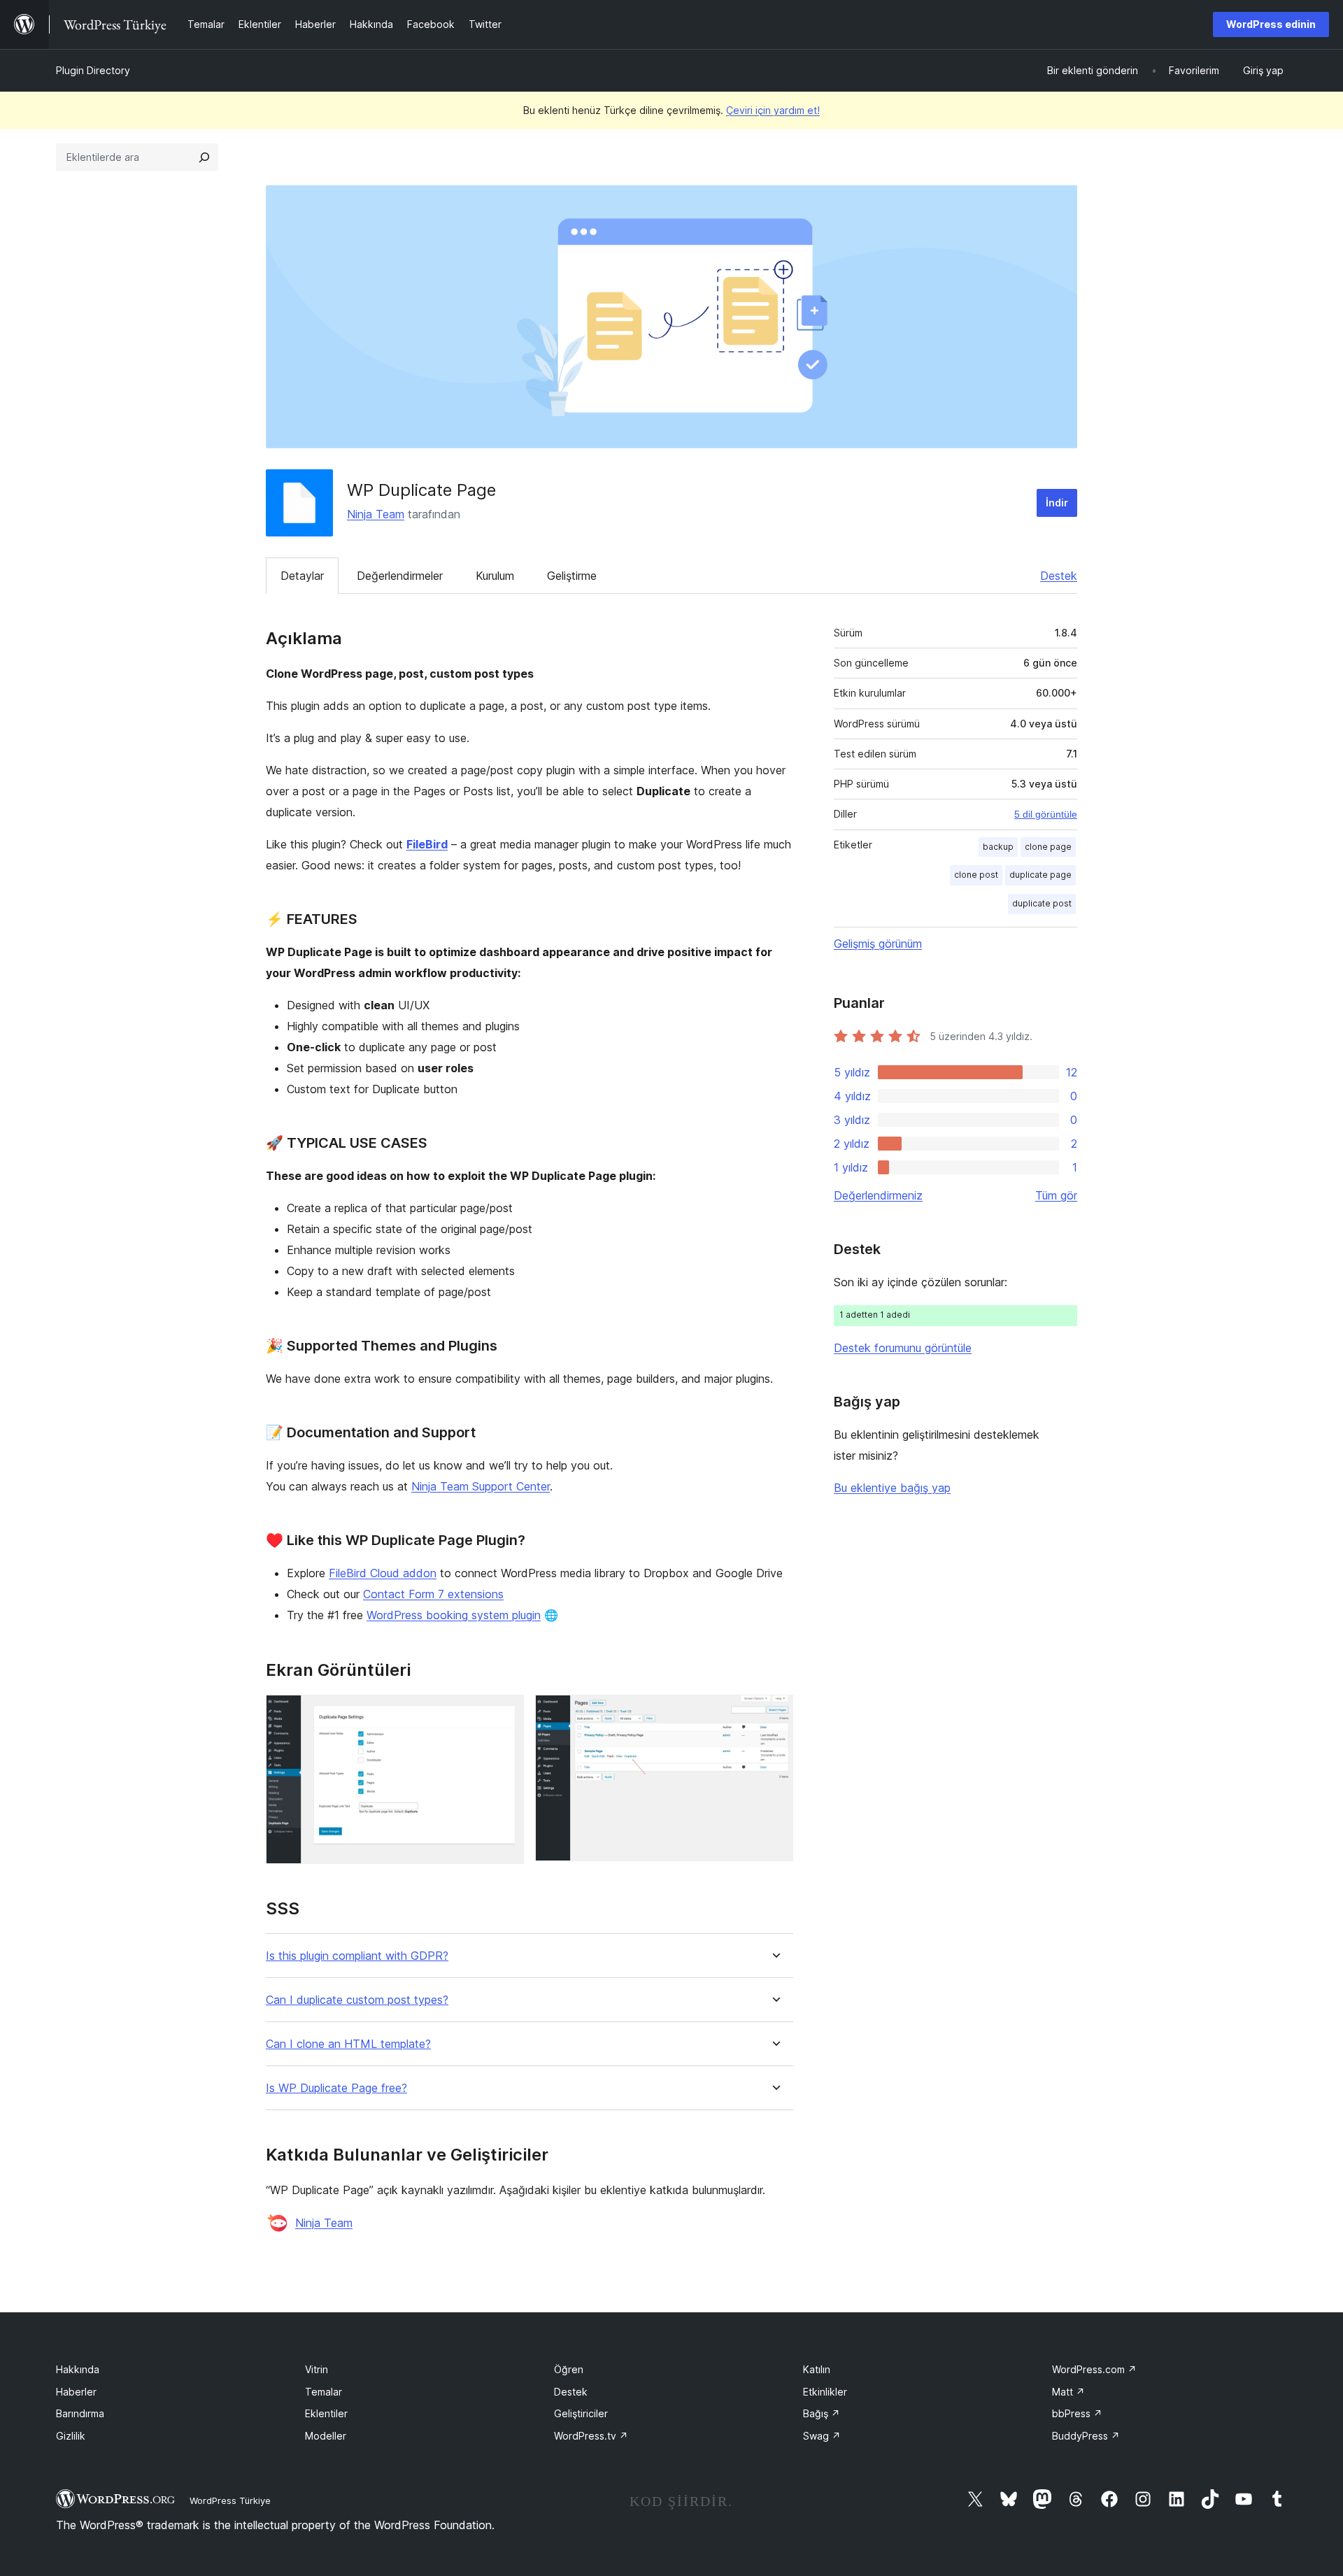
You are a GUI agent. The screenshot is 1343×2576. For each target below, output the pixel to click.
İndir (1057, 503)
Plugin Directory (93, 70)
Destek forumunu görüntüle (903, 1348)
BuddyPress (1086, 2436)
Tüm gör (1056, 1195)
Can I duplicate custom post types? (357, 2000)
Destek (1059, 576)
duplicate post (1042, 903)
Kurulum (495, 576)
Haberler (76, 2392)
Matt (1068, 2392)
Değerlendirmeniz (878, 1195)
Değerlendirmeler (400, 576)
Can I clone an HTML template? (348, 2044)
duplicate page (1040, 875)
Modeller (326, 2436)
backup (998, 847)
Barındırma (80, 2413)
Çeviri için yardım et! (773, 110)
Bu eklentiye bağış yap (892, 1488)
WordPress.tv (591, 2436)
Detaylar (302, 576)
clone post (976, 875)
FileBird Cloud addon (383, 1573)
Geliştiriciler (581, 2413)
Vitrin (317, 2369)
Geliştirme (572, 576)
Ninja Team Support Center (481, 1486)
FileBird (427, 844)
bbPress (1077, 2413)
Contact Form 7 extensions (433, 1594)
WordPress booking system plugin (454, 1615)
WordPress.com (1094, 2369)
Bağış (822, 2413)
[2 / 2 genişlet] (774, 1714)
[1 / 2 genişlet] (505, 1714)
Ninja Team (376, 514)
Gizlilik (71, 2436)
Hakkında (78, 2369)
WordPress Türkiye (230, 2500)
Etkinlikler (825, 2392)
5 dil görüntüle (1046, 814)
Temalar (324, 2392)
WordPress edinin (1271, 24)
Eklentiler (326, 2413)
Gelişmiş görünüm (878, 944)
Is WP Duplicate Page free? (336, 2088)
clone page (1048, 847)
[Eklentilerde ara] (204, 157)
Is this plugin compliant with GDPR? (357, 1956)
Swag (822, 2436)
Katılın (817, 2369)
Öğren (569, 2369)
